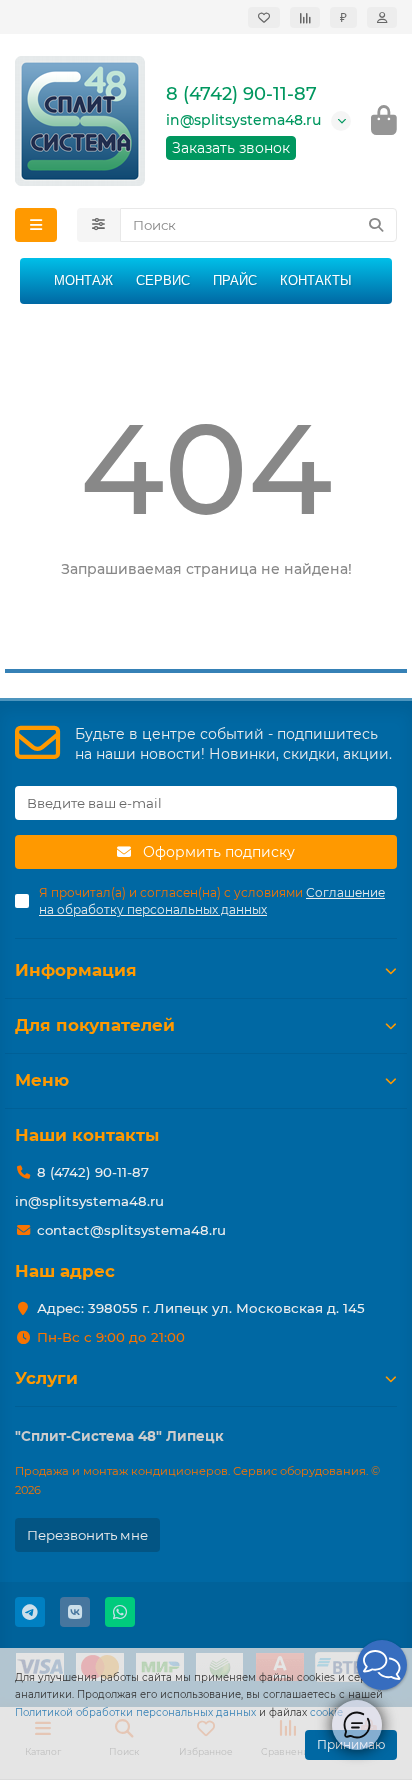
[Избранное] (264, 17)
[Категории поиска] (98, 225)
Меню (42, 1080)
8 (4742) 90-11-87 (241, 94)
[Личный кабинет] (382, 17)
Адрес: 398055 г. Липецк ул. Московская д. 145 (201, 1308)
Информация (76, 970)
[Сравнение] (305, 17)
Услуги (46, 1378)
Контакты (316, 280)
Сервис (163, 280)
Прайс (235, 280)
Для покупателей (95, 1025)
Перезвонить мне (87, 1535)
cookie (326, 1712)
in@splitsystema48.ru (243, 120)
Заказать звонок (231, 148)
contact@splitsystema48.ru (131, 1230)
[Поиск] (376, 225)
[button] (382, 1665)
